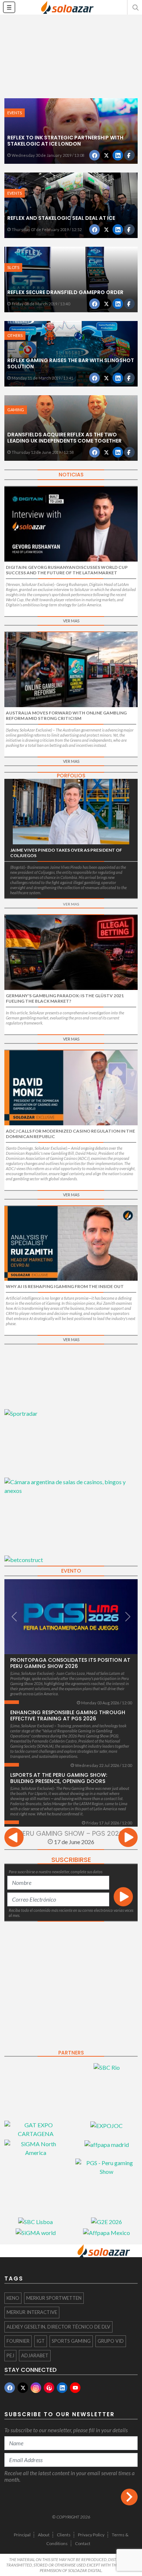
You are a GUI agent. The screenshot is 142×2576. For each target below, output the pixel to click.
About (44, 2535)
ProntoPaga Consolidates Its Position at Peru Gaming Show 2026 (70, 1663)
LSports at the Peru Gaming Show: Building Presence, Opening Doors (59, 1778)
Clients (64, 2535)
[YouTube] (75, 2388)
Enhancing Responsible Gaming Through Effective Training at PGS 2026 (68, 1715)
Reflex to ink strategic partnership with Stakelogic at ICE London (65, 141)
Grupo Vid (111, 2341)
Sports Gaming (71, 2341)
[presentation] (14, 1838)
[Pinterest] (49, 2388)
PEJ (10, 2355)
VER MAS (71, 621)
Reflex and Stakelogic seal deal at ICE (61, 218)
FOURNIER (18, 2341)
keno (13, 2298)
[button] (135, 7)
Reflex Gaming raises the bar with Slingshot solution (71, 363)
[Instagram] (36, 2388)
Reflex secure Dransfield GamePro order (65, 292)
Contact (83, 2543)
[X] (23, 2388)
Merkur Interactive (32, 2312)
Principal (22, 2535)
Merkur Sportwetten (54, 2298)
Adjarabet (35, 2355)
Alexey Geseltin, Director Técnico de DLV (58, 2327)
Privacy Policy (91, 2535)
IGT (41, 2341)
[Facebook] (10, 2388)
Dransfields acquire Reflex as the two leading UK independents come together (64, 438)
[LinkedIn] (62, 2388)
